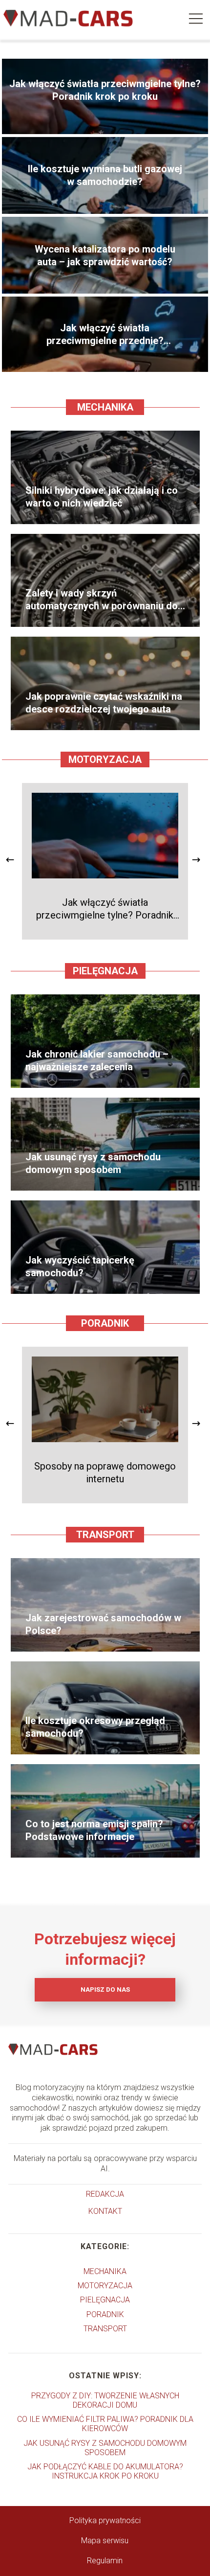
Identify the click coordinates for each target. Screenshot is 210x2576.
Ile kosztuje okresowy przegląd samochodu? (95, 1727)
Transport (105, 1535)
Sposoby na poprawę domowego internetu (105, 1472)
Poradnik (105, 1323)
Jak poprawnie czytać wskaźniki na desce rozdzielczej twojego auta (104, 703)
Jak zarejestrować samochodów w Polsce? (103, 1624)
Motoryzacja (105, 759)
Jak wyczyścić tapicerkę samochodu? (80, 1266)
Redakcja (105, 2194)
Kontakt (105, 2211)
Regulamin (105, 2561)
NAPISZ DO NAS (105, 1989)
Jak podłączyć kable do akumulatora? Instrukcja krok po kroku (105, 2471)
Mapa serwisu (105, 2541)
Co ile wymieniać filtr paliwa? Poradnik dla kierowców (105, 2424)
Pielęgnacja (105, 971)
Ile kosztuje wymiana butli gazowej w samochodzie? (105, 175)
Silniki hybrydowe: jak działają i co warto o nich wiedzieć (102, 497)
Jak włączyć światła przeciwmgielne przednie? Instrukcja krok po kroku (105, 334)
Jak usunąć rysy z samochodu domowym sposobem (93, 1163)
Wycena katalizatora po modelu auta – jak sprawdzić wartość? (105, 255)
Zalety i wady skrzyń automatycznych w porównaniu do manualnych (102, 600)
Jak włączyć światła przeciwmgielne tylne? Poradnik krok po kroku (105, 90)
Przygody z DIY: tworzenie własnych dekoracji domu (105, 2400)
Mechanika (105, 407)
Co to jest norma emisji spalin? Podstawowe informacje (94, 1830)
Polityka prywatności (105, 2520)
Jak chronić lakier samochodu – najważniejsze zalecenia (97, 1060)
